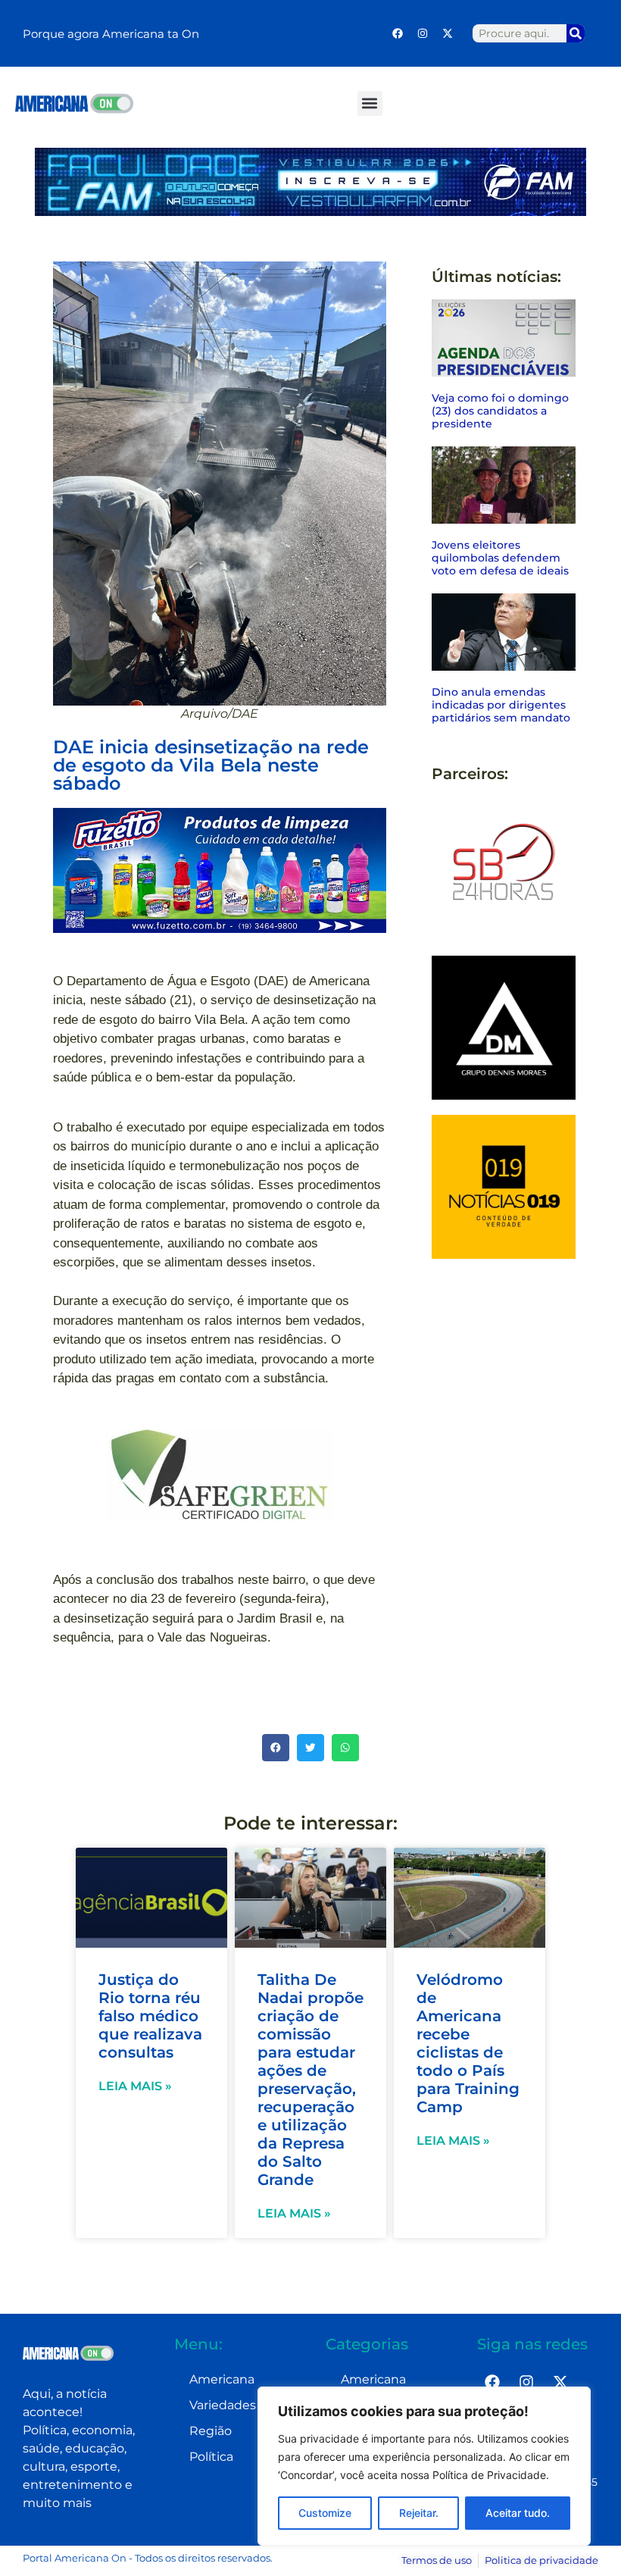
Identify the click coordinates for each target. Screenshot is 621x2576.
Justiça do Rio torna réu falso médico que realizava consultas (150, 2016)
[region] (424, 2466)
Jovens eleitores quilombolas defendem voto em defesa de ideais (500, 558)
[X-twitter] (448, 33)
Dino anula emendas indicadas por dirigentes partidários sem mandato (501, 705)
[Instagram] (423, 33)
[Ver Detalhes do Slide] (220, 870)
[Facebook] (398, 33)
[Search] (576, 33)
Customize (325, 2513)
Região (211, 2431)
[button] (370, 103)
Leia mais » (135, 2086)
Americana (222, 2379)
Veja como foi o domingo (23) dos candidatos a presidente (500, 411)
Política (211, 2457)
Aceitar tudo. (518, 2513)
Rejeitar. (419, 2513)
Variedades (223, 2405)
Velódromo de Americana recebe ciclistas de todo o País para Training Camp (468, 2043)
